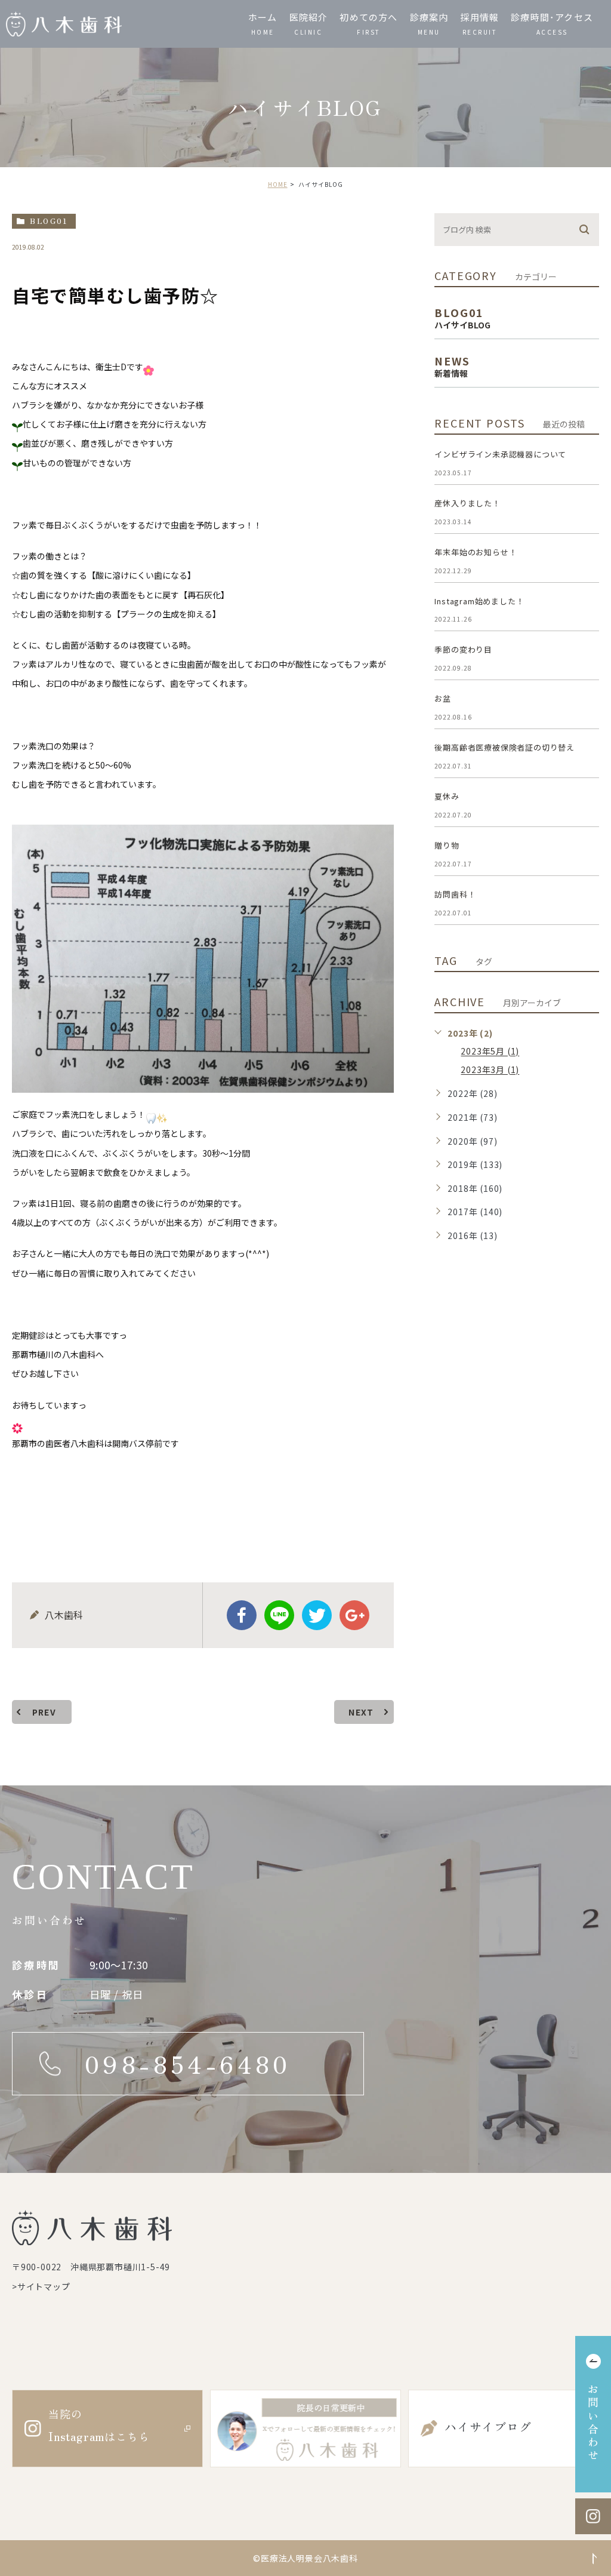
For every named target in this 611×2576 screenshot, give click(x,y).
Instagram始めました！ (479, 601)
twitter (317, 1615)
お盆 (443, 698)
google (354, 1615)
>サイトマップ (41, 2286)
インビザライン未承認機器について (500, 454)
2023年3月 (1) (490, 1070)
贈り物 (447, 845)
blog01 (49, 221)
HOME (278, 184)
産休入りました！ (467, 503)
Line (279, 1615)
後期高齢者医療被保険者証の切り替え (504, 747)
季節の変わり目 (463, 649)
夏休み (447, 796)
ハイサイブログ (488, 2426)
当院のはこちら (99, 2425)
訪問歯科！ (455, 894)
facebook (242, 1615)
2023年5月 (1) (490, 1052)
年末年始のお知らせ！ (476, 552)
